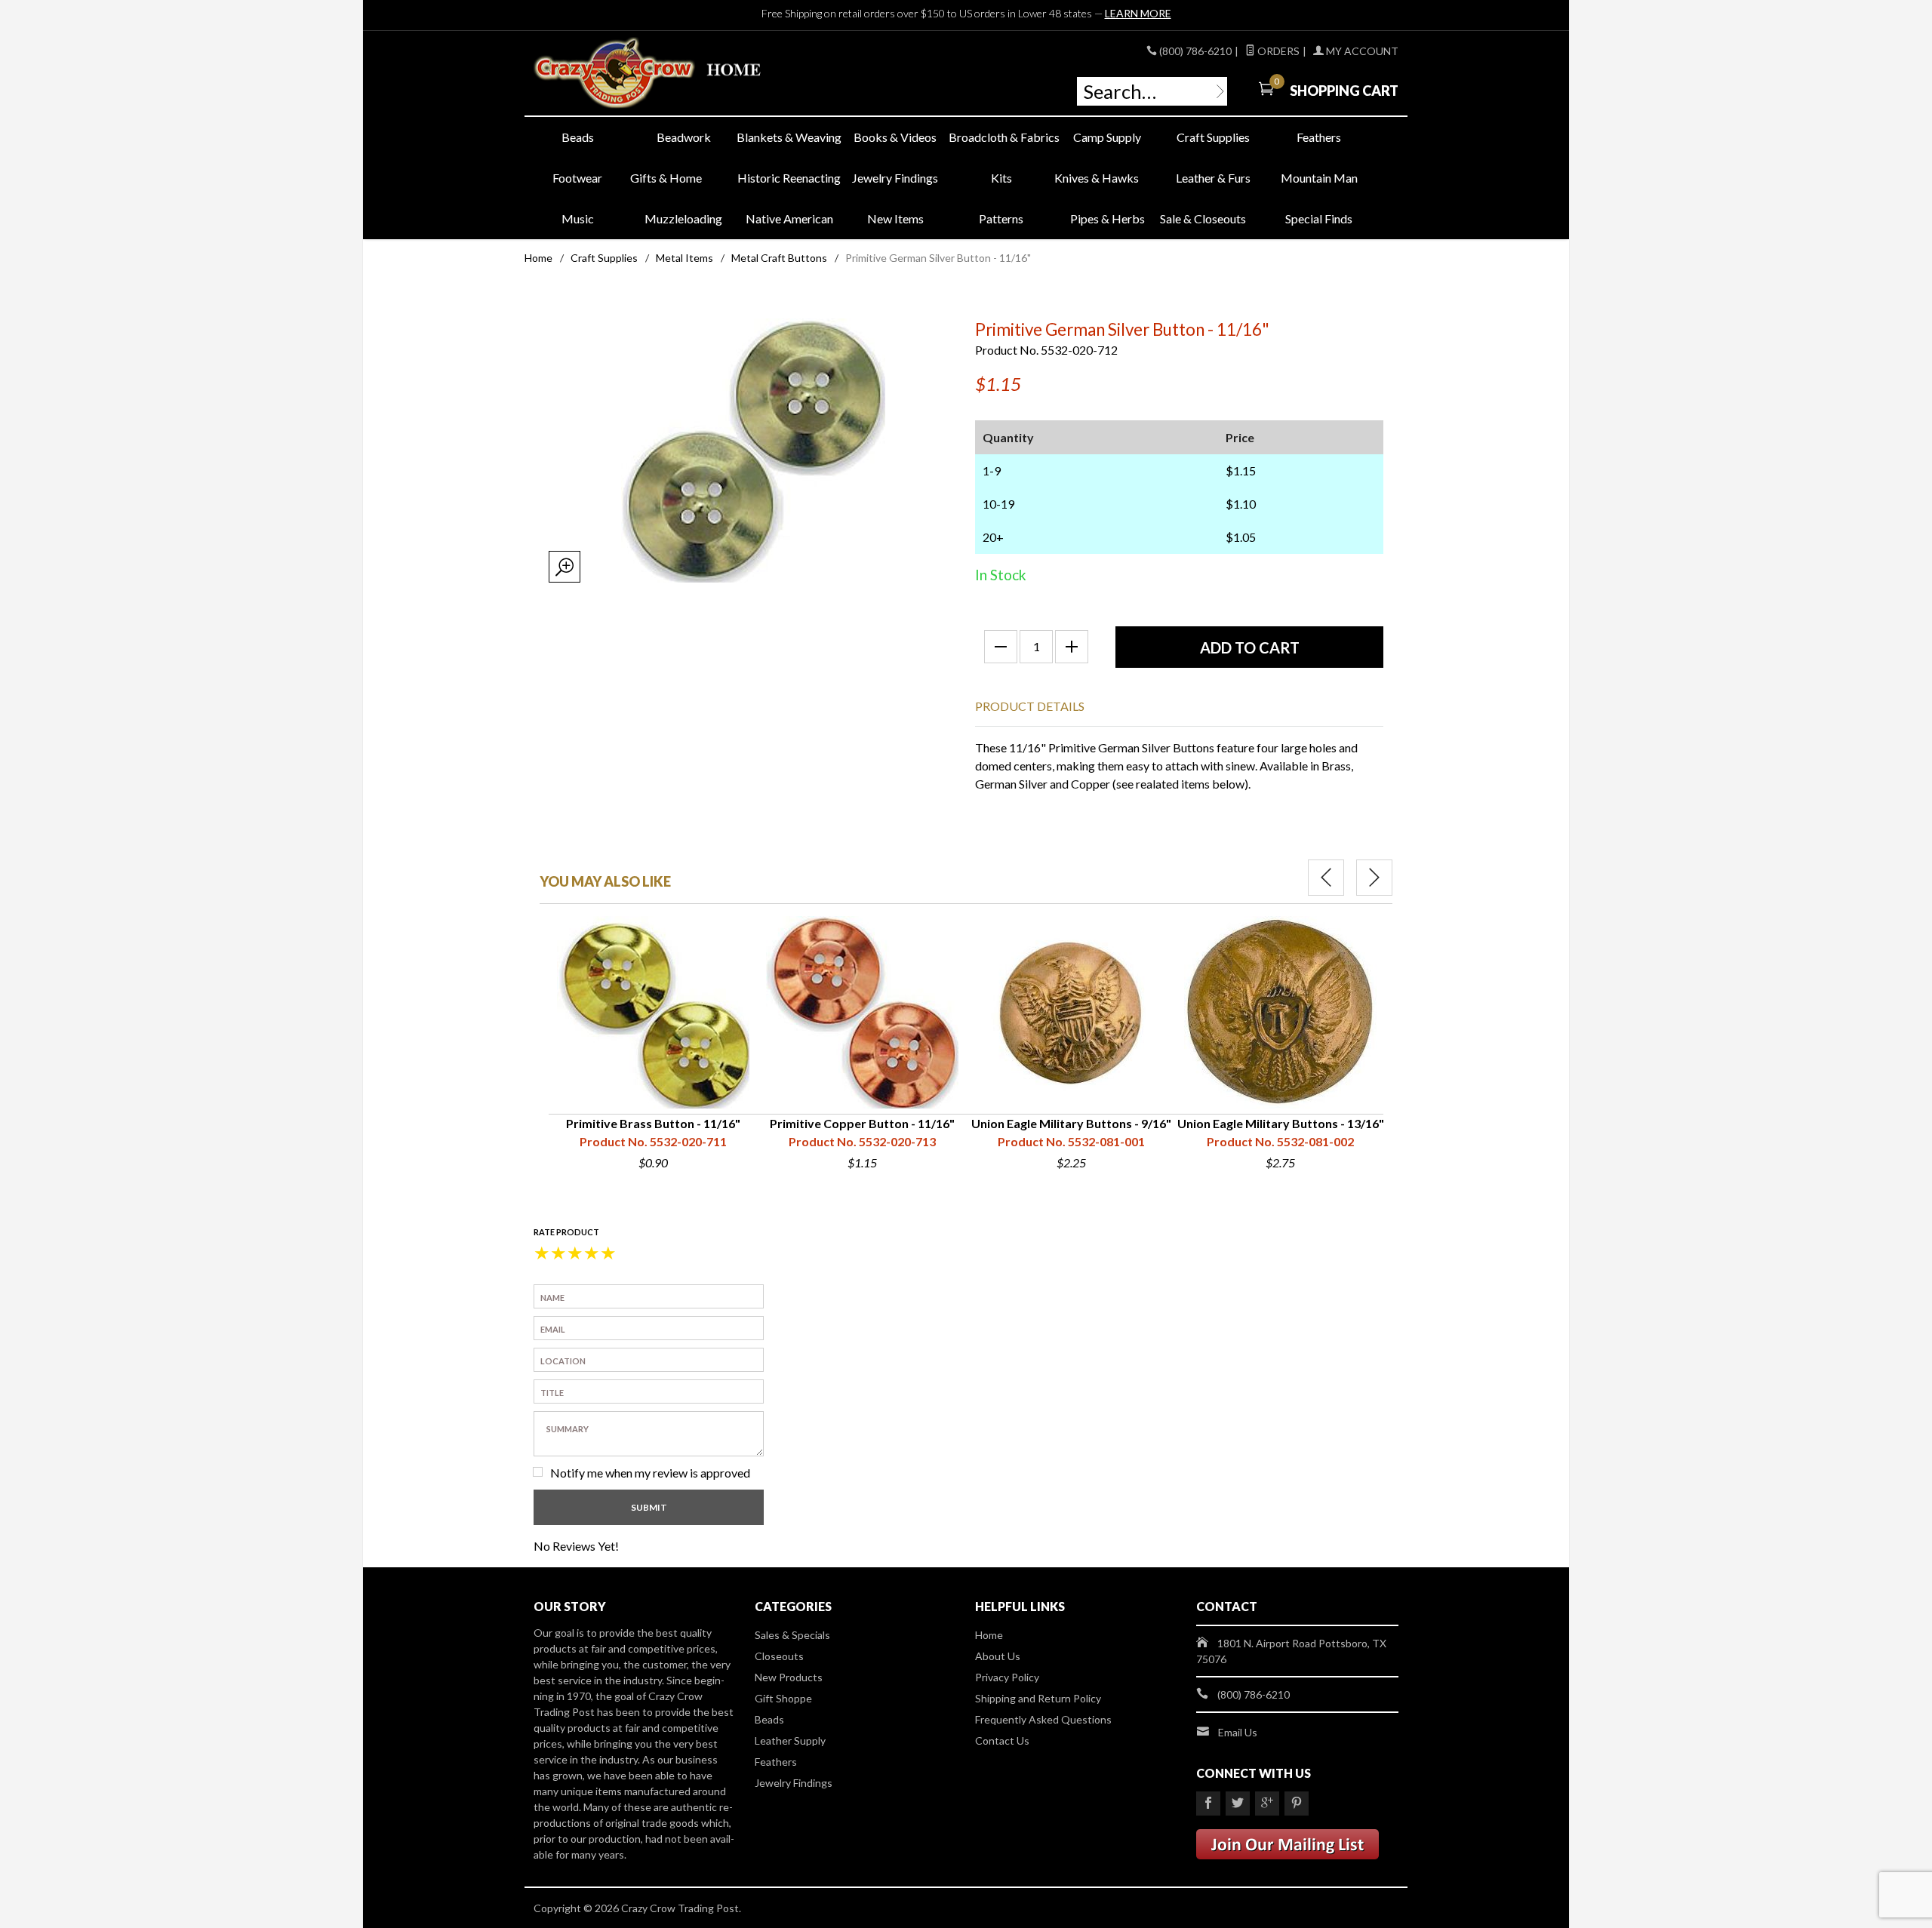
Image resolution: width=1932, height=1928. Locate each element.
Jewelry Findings (895, 178)
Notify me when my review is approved (650, 1473)
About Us (998, 1656)
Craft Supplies (1213, 137)
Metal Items (685, 258)
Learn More (1138, 13)
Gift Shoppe (783, 1698)
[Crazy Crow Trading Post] (672, 74)
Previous (1326, 878)
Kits (1001, 178)
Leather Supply (790, 1740)
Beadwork (684, 137)
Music (578, 218)
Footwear (577, 178)
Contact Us (1002, 1740)
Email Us (1238, 1732)
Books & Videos (895, 137)
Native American (789, 218)
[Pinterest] (1297, 1803)
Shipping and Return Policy (1038, 1698)
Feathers (1319, 137)
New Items (895, 218)
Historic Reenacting (789, 178)
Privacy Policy (1007, 1677)
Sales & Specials (792, 1635)
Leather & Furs (1213, 178)
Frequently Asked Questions (1043, 1719)
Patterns (1001, 218)
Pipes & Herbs (1108, 218)
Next (1374, 878)
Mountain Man (1319, 178)
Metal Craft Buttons (779, 258)
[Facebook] (1208, 1803)
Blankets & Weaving (789, 137)
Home (538, 258)
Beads (578, 137)
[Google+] (1267, 1803)
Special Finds (1319, 218)
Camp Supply (1107, 137)
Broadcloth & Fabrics (1001, 137)
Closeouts (779, 1656)
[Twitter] (1238, 1803)
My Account (1361, 51)
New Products (789, 1677)
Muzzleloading (683, 218)
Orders (1277, 51)
